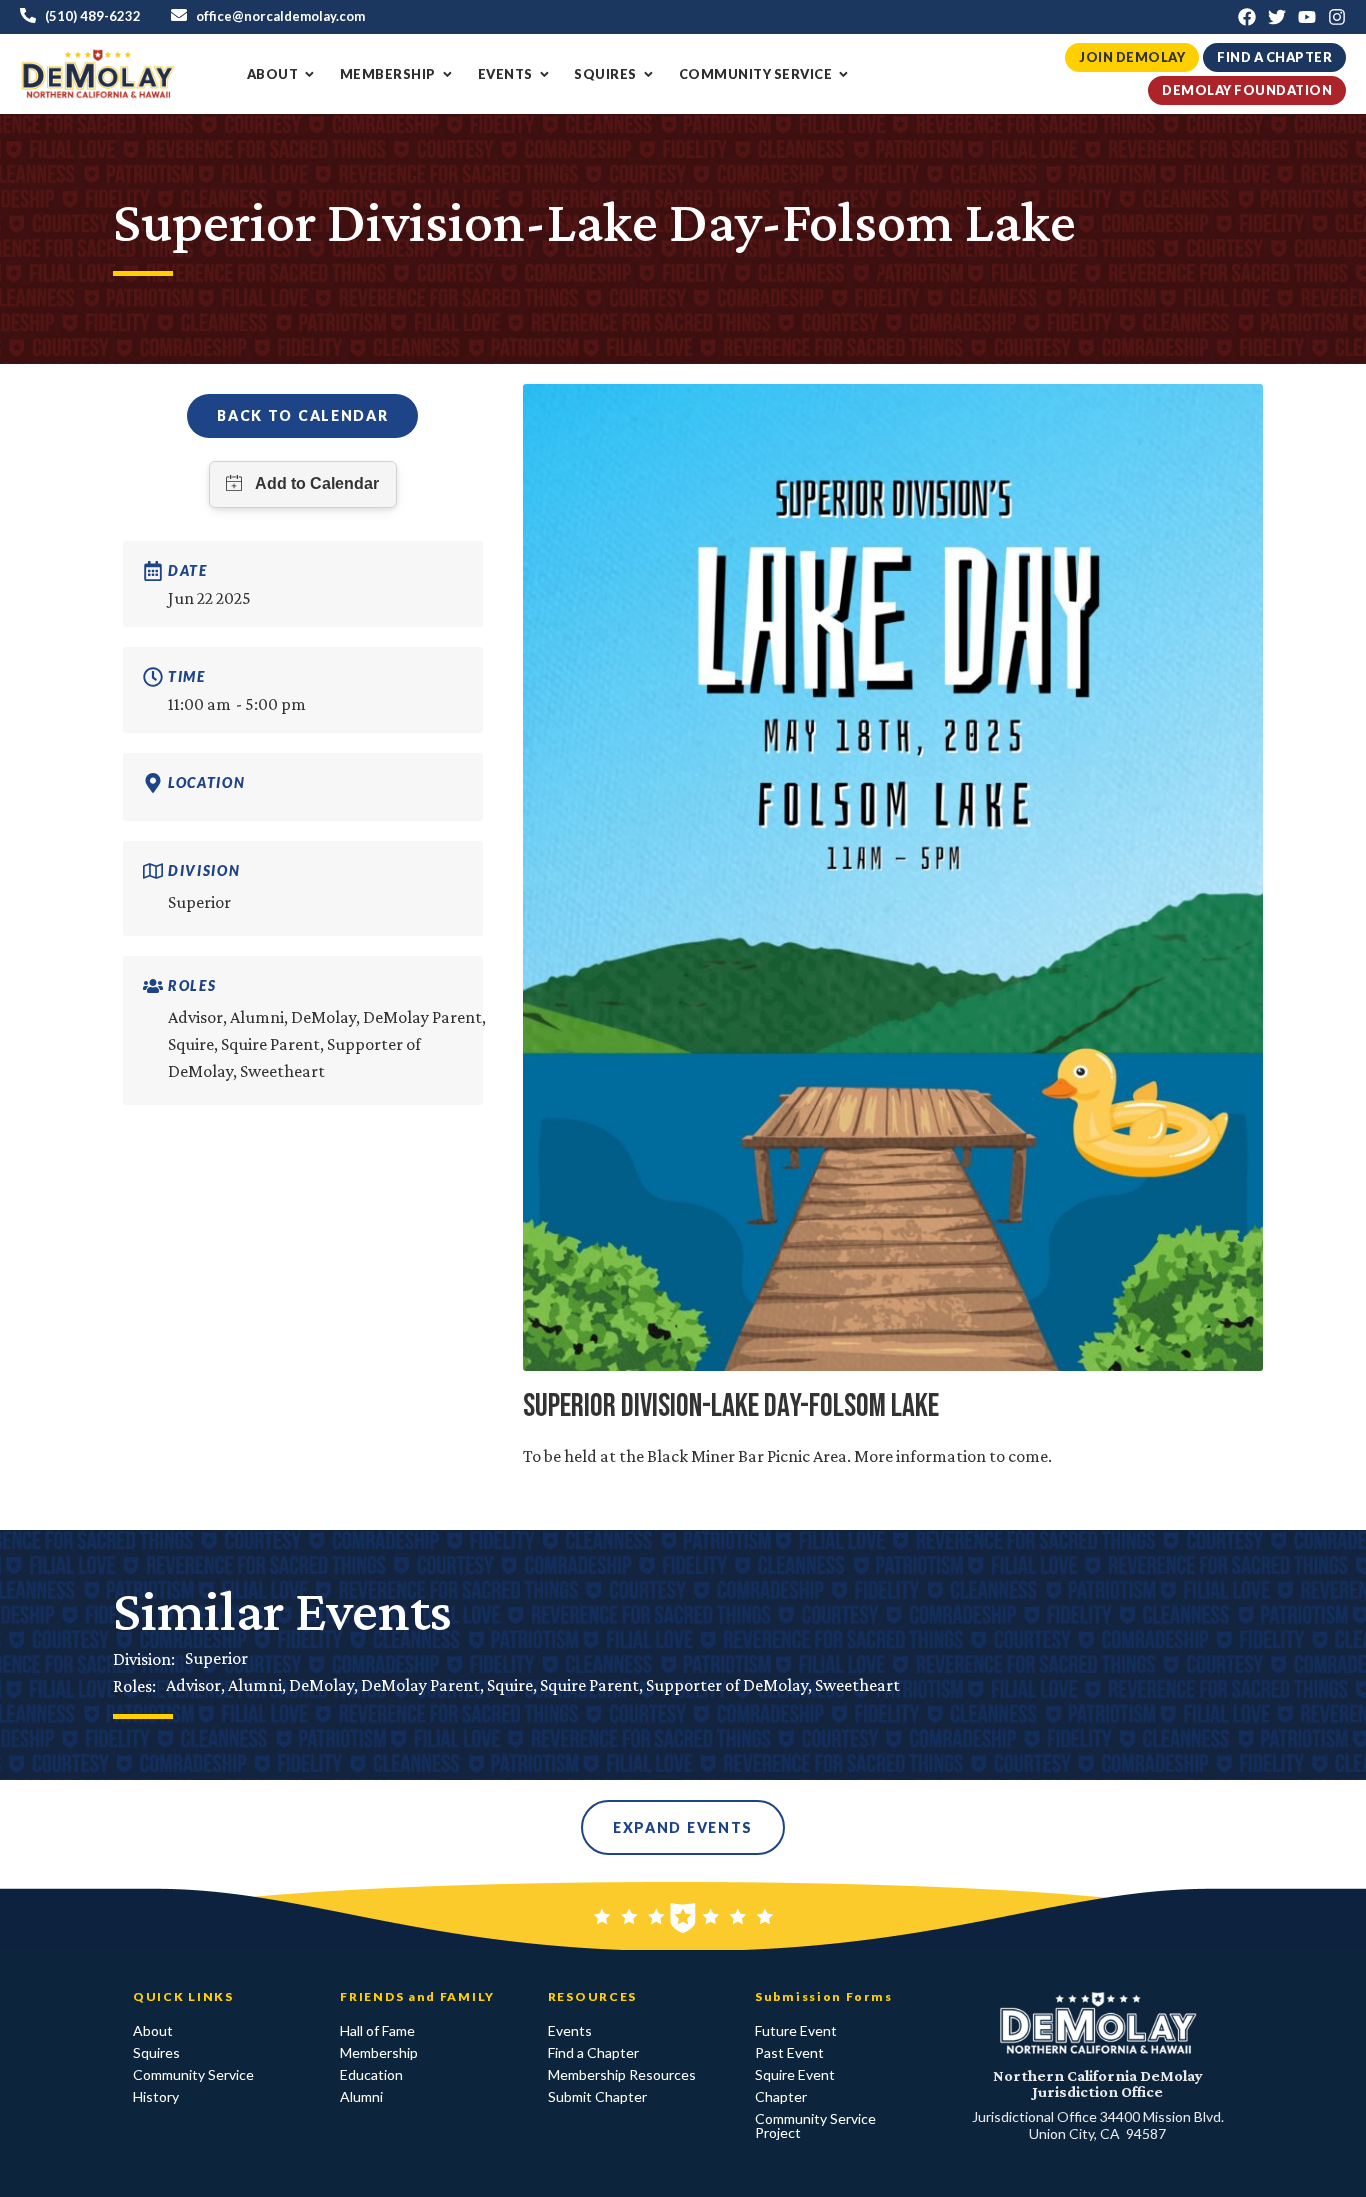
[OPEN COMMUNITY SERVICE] (843, 74)
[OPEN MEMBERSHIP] (447, 74)
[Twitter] (1277, 17)
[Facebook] (1247, 17)
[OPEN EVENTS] (544, 74)
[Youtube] (1307, 17)
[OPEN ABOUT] (309, 74)
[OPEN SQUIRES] (648, 74)
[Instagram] (1337, 17)
